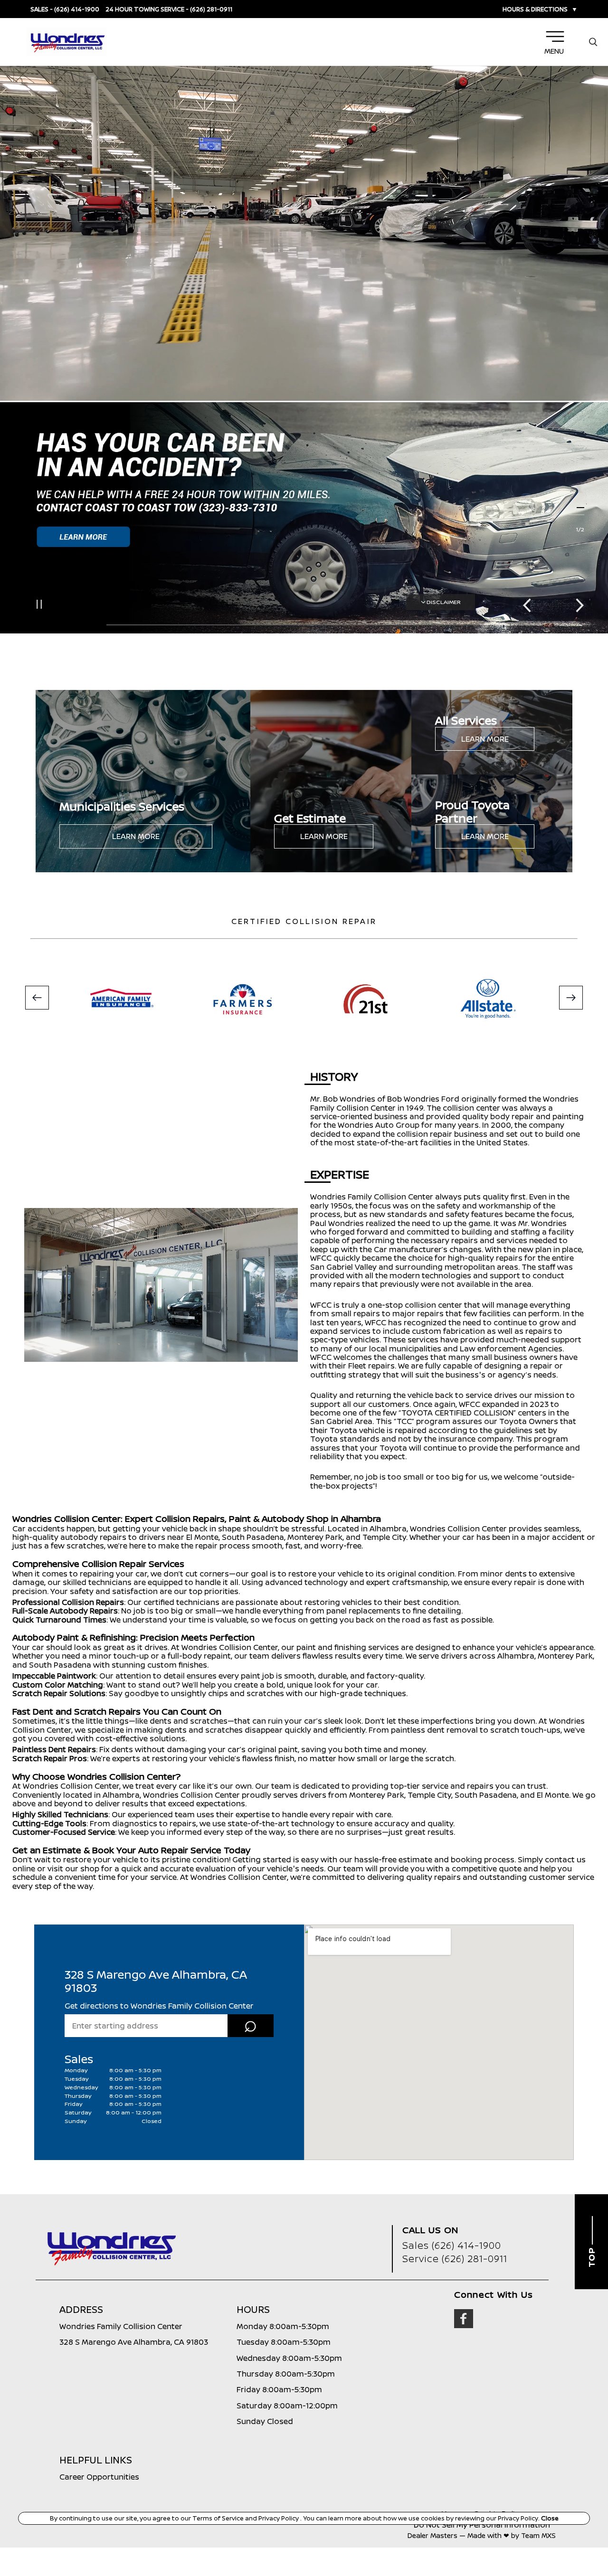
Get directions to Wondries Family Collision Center (159, 2006)
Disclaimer (444, 602)
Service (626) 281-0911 (455, 2259)
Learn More (136, 836)
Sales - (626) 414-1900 (65, 9)
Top (591, 2256)
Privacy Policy (279, 2518)
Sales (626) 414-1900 (452, 2245)
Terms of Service (219, 2518)
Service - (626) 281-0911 (196, 9)
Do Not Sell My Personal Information (482, 2525)
